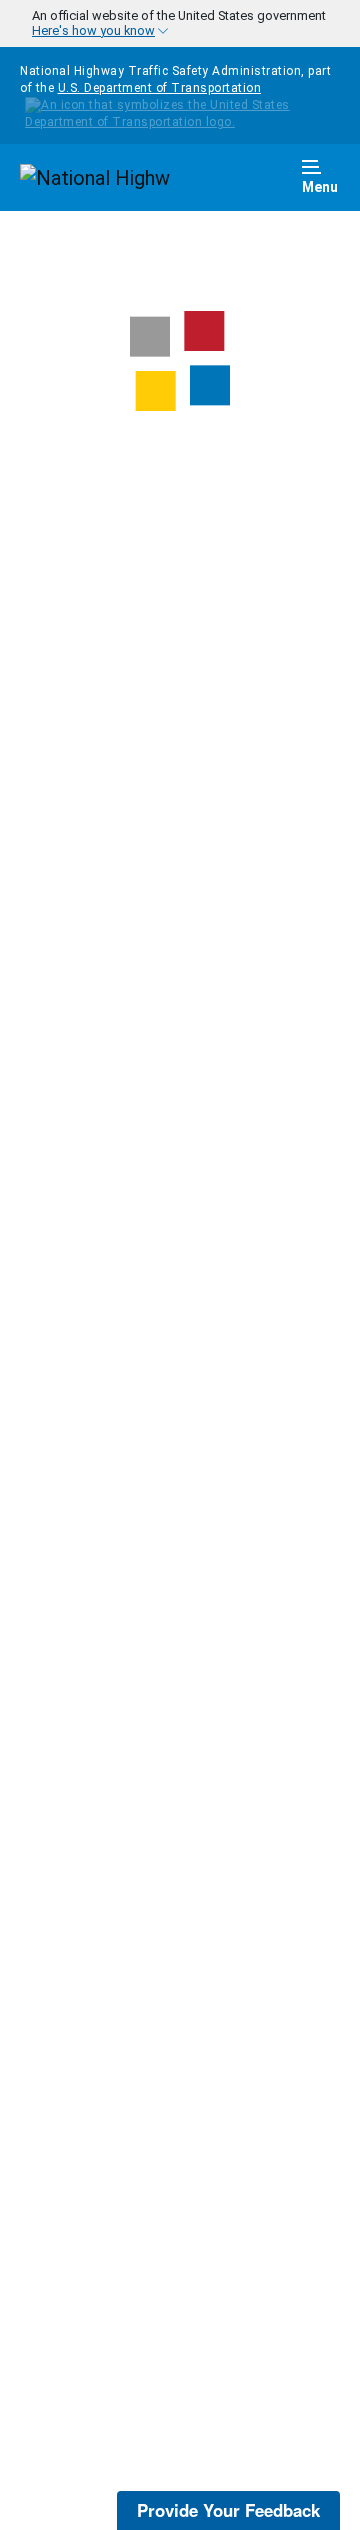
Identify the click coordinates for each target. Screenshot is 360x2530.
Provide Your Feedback (228, 2510)
